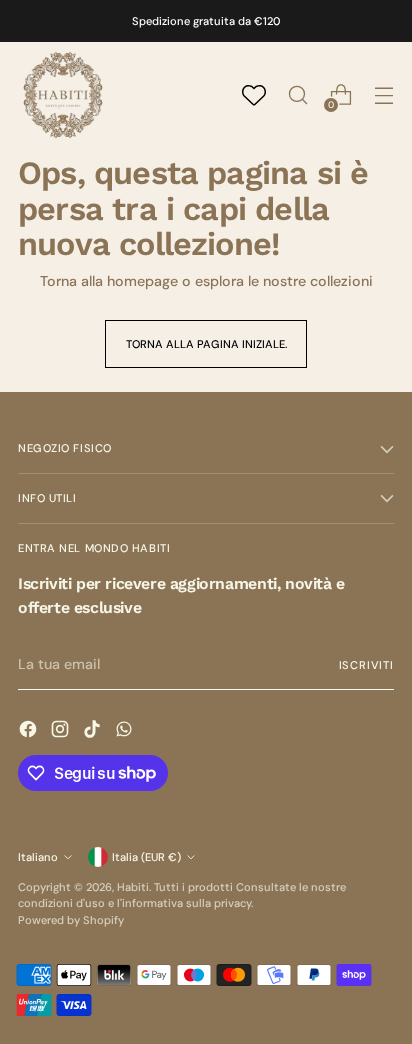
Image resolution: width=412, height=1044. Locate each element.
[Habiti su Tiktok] (94, 732)
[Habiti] (63, 95)
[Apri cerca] (297, 95)
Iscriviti (367, 665)
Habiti (133, 887)
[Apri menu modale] (383, 95)
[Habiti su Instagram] (62, 732)
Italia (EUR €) (146, 857)
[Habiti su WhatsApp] (126, 732)
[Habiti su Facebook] (30, 732)
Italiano (38, 857)
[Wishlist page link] (254, 95)
